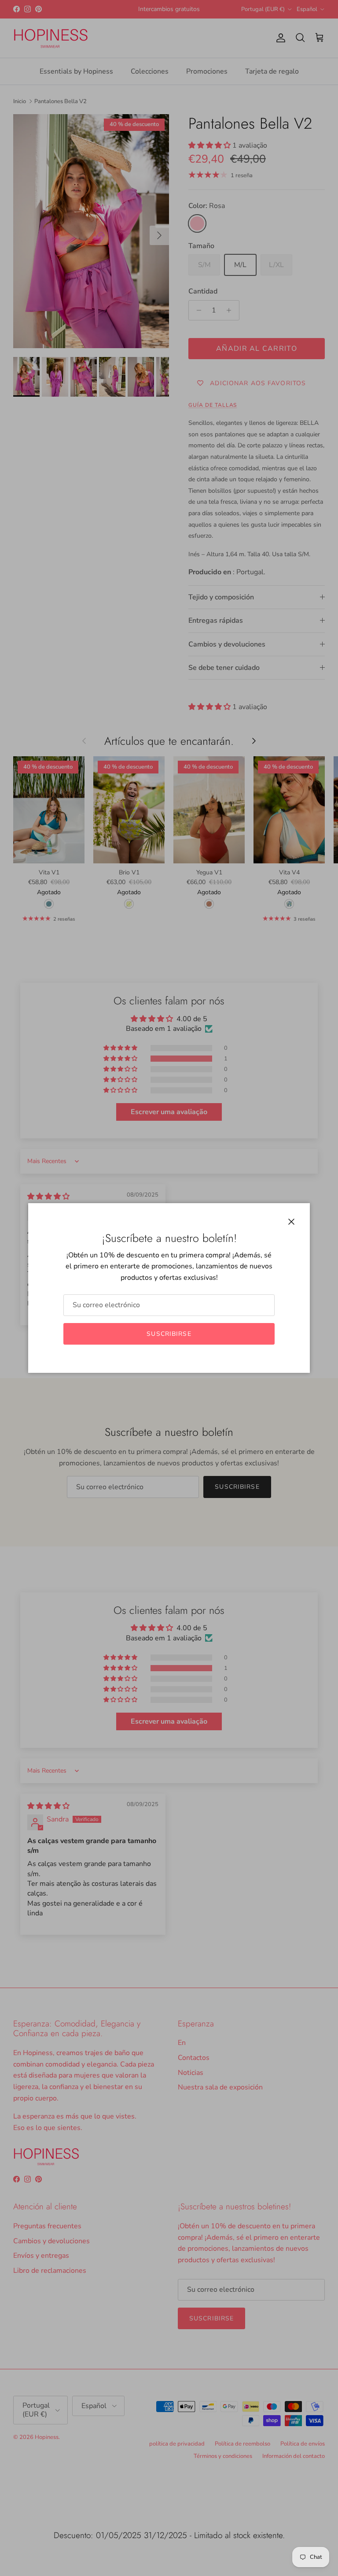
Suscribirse (169, 1334)
